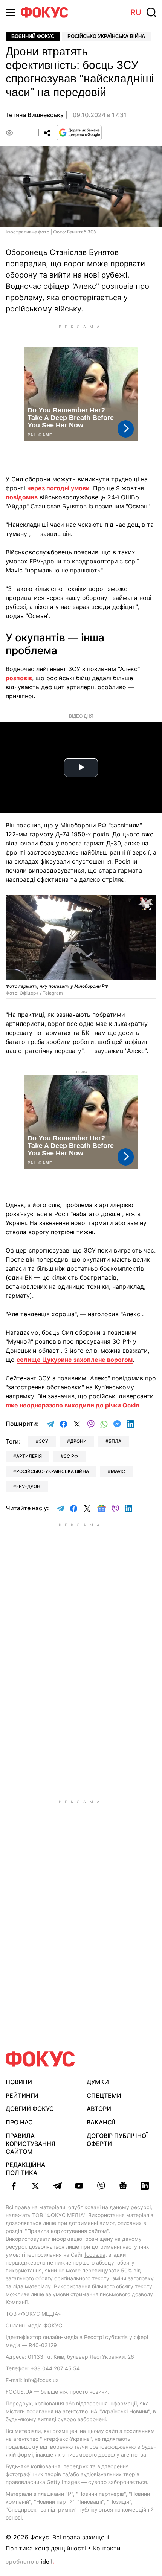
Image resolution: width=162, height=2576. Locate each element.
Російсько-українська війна (106, 36)
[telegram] (57, 2186)
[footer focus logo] (40, 2059)
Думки (98, 2082)
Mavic (118, 1471)
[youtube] (79, 2186)
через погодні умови (58, 488)
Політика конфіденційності (46, 2548)
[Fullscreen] (147, 905)
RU (136, 12)
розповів (19, 678)
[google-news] (123, 2186)
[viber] (101, 2186)
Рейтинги (22, 2095)
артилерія (29, 1456)
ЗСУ (44, 1441)
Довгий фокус (30, 2109)
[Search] (151, 12)
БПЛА (115, 1441)
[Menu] (11, 12)
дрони (78, 1441)
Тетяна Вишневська (35, 115)
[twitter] (35, 2186)
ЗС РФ (71, 1456)
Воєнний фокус (33, 36)
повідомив (22, 497)
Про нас (19, 2122)
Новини (19, 2082)
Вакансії (101, 2122)
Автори (99, 2109)
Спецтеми (104, 2095)
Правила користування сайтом (31, 2144)
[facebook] (14, 2186)
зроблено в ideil (30, 2562)
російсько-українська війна (53, 1471)
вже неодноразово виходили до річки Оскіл (73, 1405)
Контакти (107, 2548)
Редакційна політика (25, 2169)
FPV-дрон (28, 1486)
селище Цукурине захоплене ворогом (75, 1360)
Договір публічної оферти (117, 2140)
